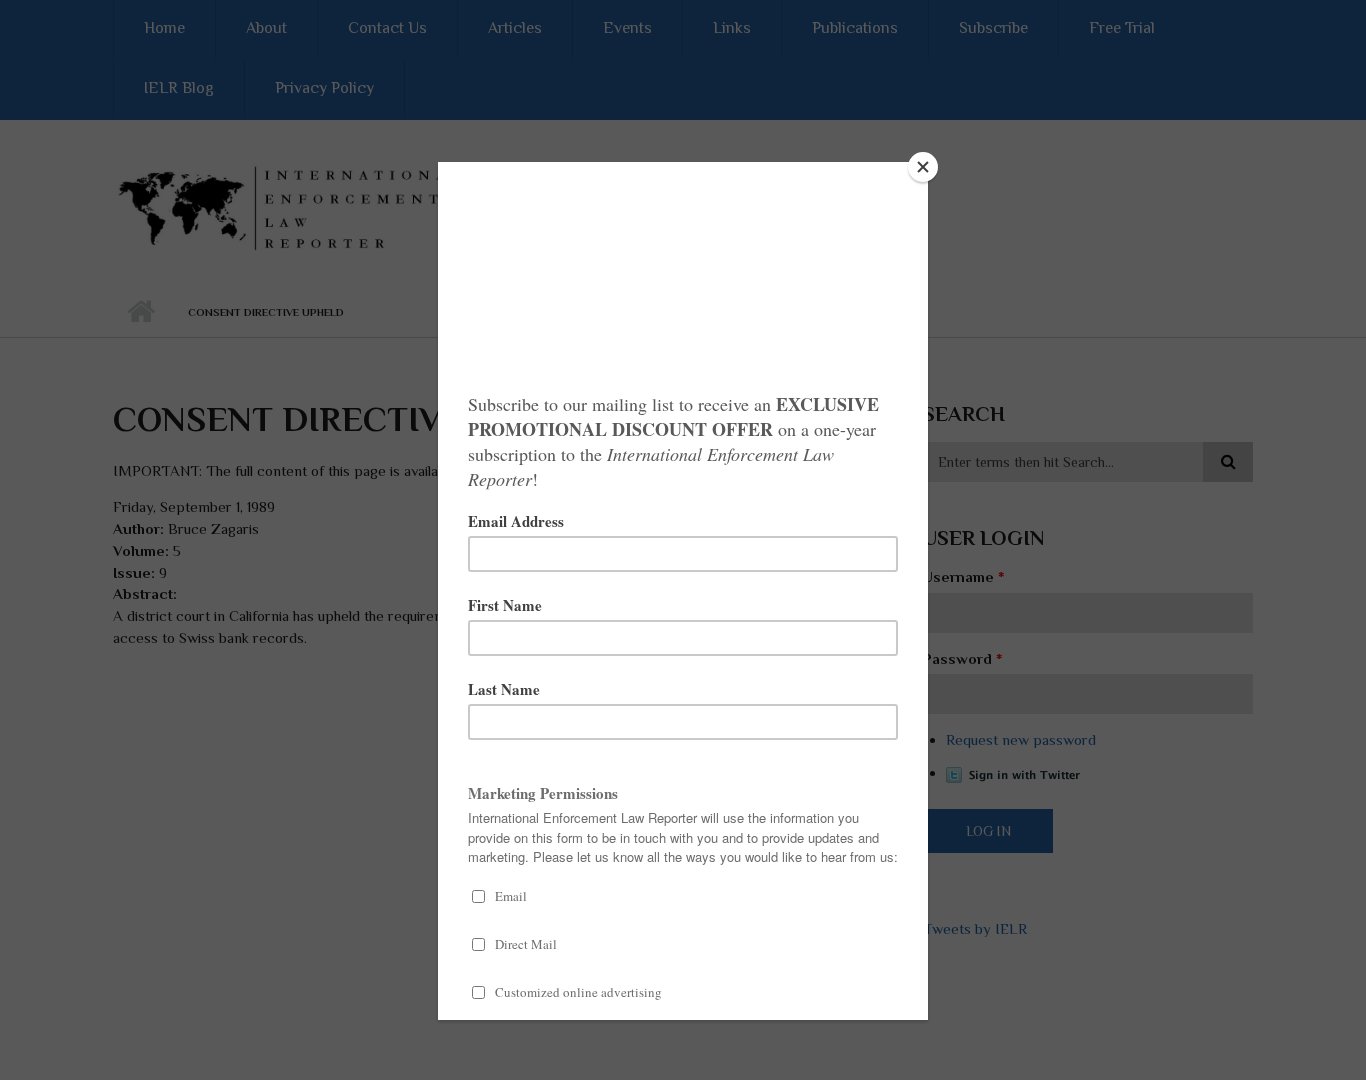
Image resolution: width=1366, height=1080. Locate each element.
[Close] (923, 167)
